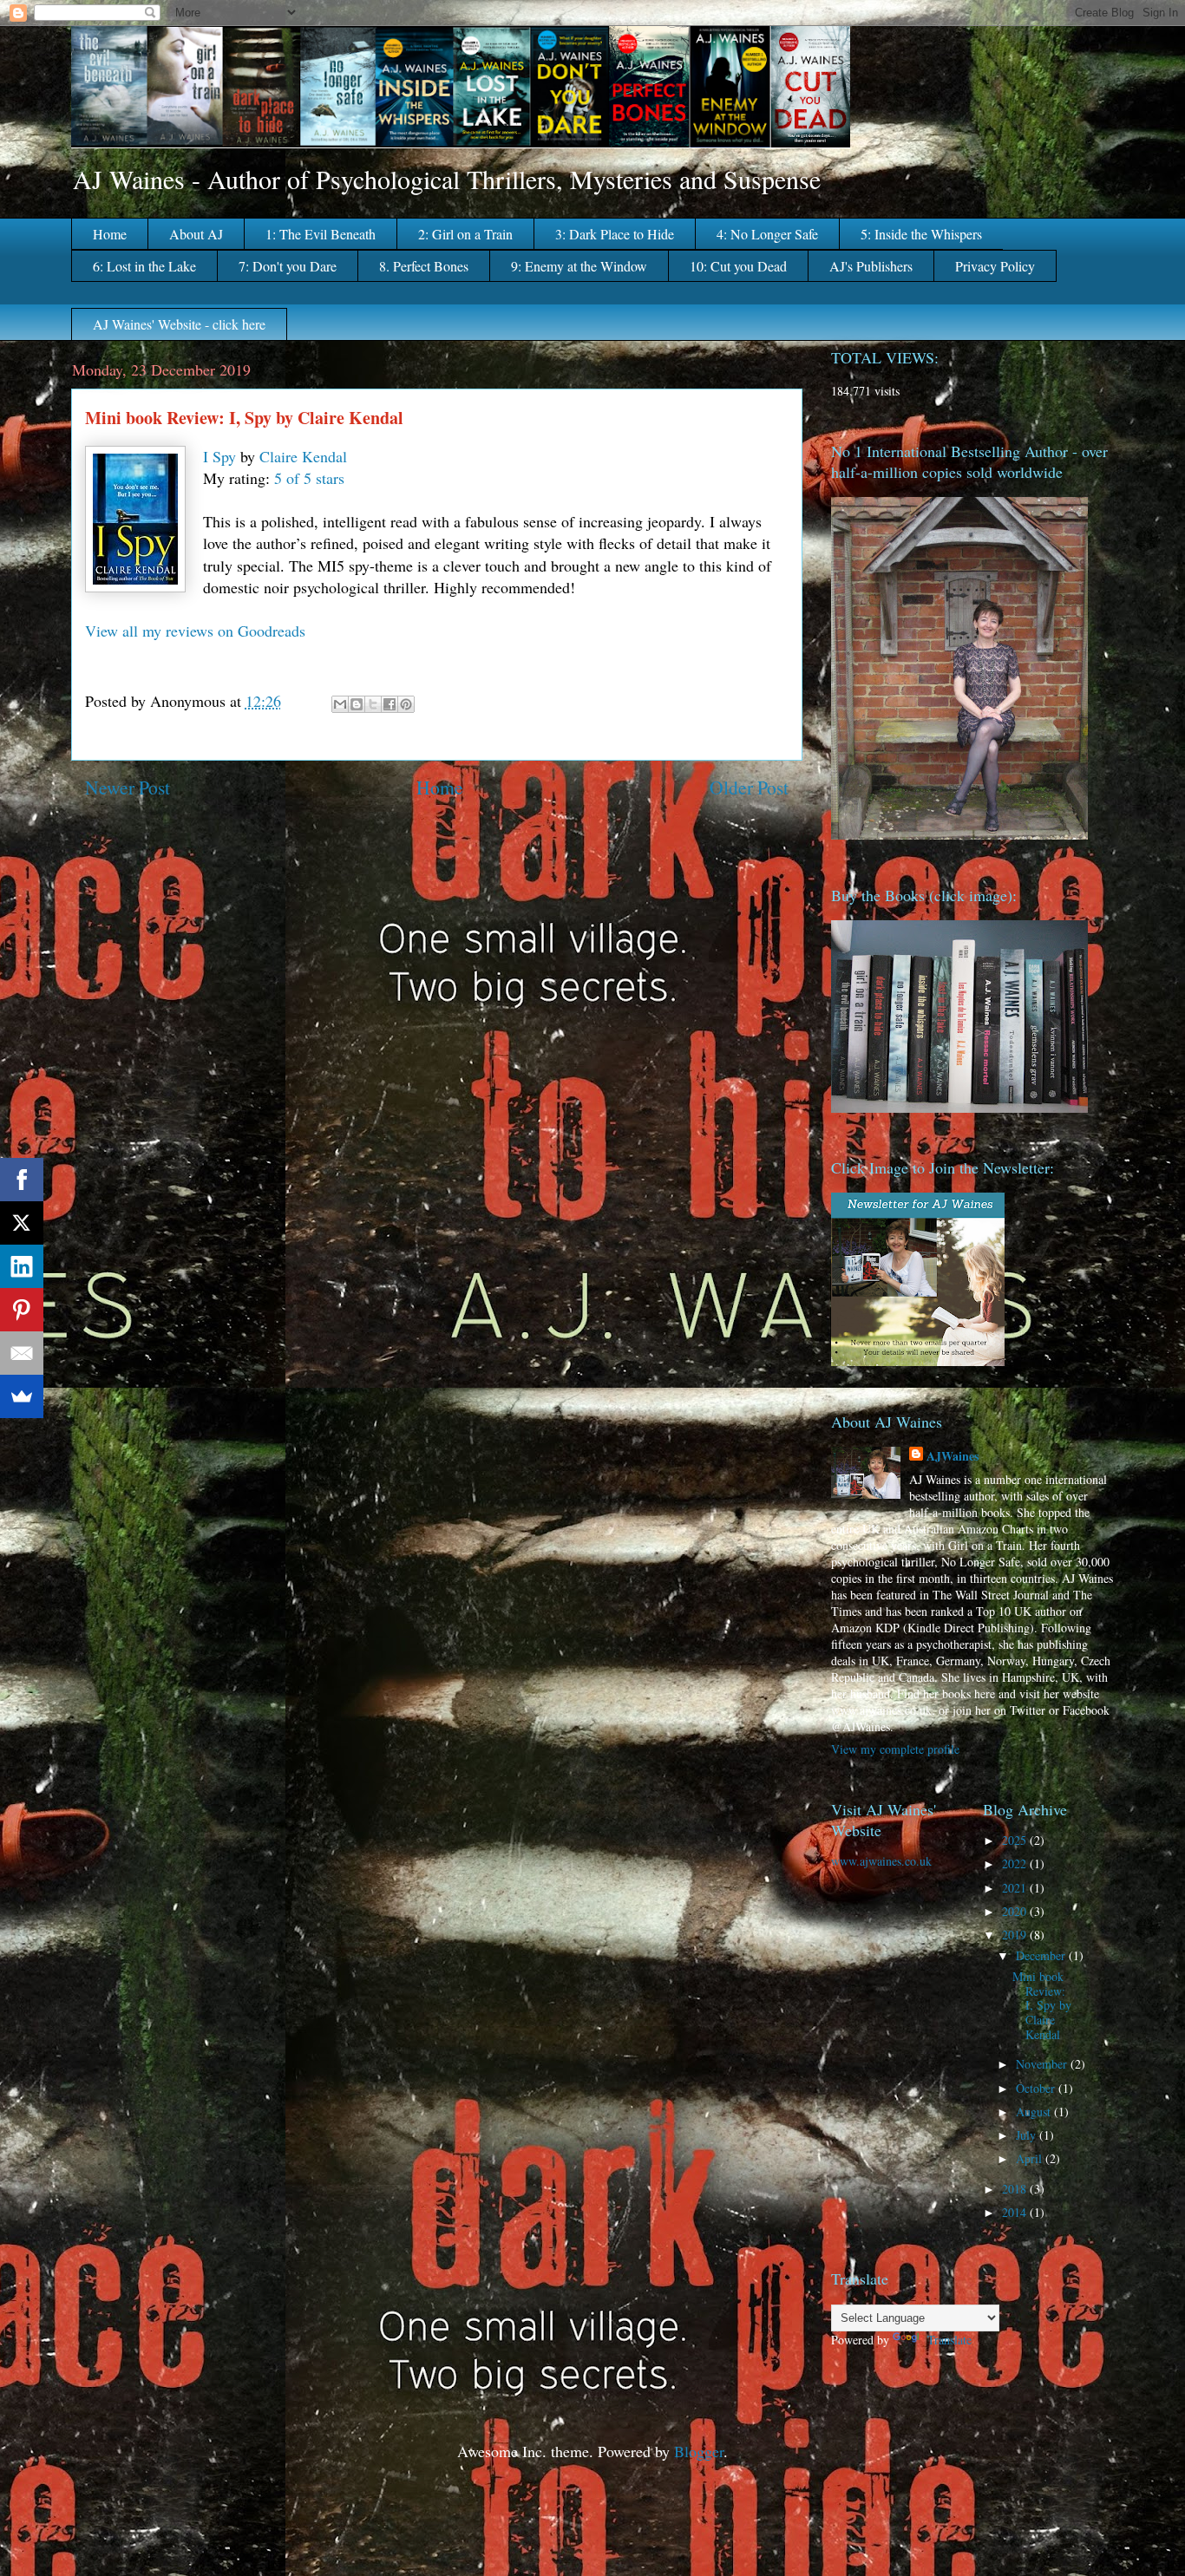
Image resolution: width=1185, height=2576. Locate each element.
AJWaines (953, 1456)
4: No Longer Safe (767, 234)
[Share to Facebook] (390, 704)
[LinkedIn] (22, 1266)
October (1037, 2088)
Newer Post (128, 787)
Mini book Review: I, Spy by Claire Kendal (1042, 2005)
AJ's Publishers (871, 266)
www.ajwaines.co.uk (881, 1861)
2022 (1016, 1863)
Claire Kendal (303, 456)
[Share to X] (373, 704)
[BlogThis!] (357, 704)
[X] (22, 1223)
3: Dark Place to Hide (615, 234)
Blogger (699, 2451)
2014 (1016, 2212)
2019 (1016, 1935)
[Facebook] (22, 1180)
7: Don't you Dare (288, 266)
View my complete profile (895, 1749)
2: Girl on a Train (465, 234)
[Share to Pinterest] (406, 704)
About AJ (196, 234)
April (1031, 2158)
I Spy (219, 456)
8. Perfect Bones (424, 266)
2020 (1016, 1911)
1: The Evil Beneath (321, 234)
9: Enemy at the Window (579, 266)
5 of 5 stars (309, 478)
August (1035, 2112)
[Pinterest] (22, 1310)
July (1028, 2135)
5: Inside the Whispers (921, 234)
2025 (1016, 1840)
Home (110, 234)
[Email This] (340, 704)
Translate (949, 2340)
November (1043, 2064)
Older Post (749, 787)
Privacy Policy (995, 266)
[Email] (22, 1353)
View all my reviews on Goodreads (195, 631)
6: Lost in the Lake (144, 266)
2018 (1016, 2189)
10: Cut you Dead (738, 266)
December (1042, 1955)
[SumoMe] (22, 1396)
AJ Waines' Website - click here (179, 324)
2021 (1016, 1888)
